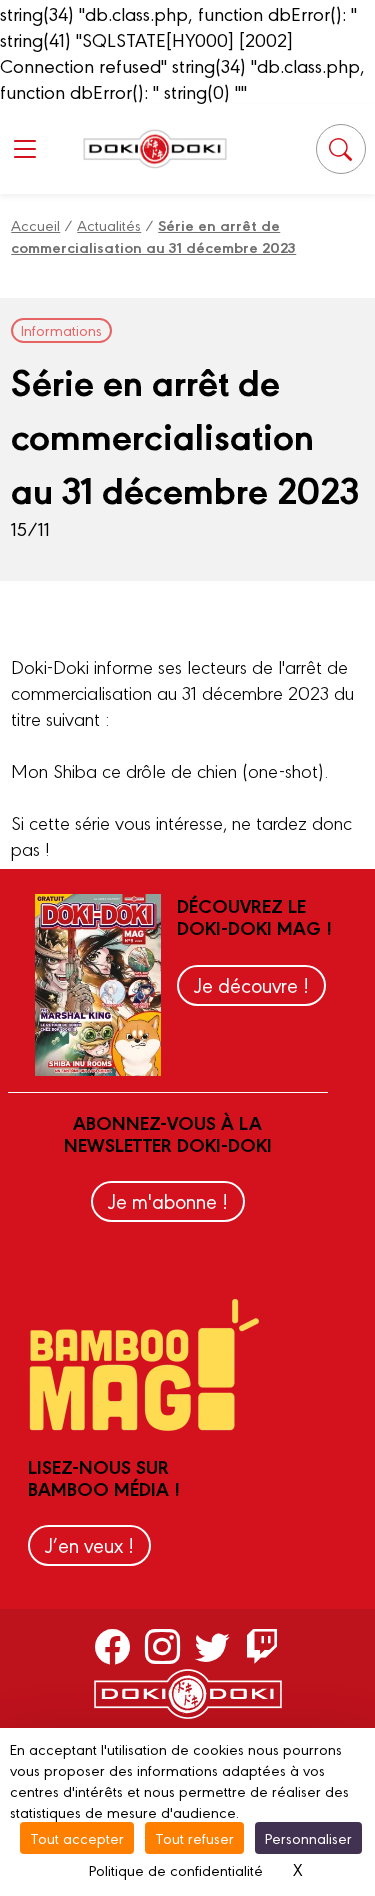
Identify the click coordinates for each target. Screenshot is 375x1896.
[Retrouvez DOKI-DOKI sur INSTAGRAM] (162, 1645)
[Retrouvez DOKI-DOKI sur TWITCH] (262, 1645)
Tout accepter (77, 1837)
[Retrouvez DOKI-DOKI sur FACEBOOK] (112, 1645)
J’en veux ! (89, 1544)
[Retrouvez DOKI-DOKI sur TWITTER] (212, 1645)
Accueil (35, 224)
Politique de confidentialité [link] (176, 1869)
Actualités (109, 224)
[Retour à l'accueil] (155, 148)
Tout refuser (194, 1837)
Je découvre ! (251, 984)
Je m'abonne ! (168, 1200)
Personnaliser (308, 1837)
